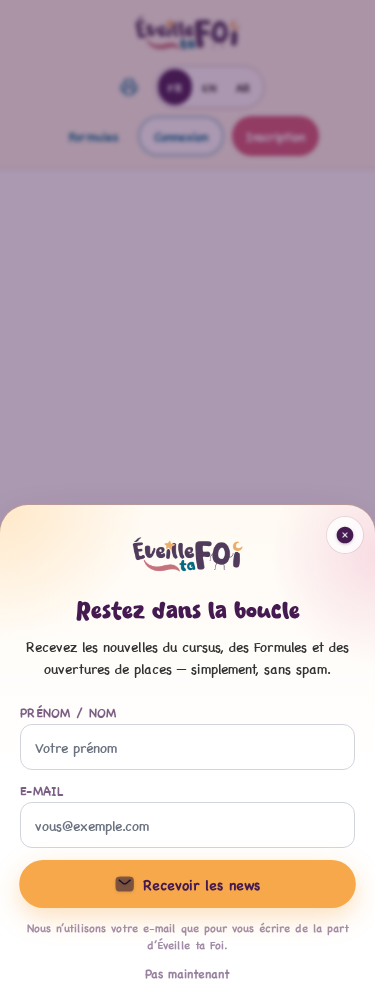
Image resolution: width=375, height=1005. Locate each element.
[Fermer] (187, 502)
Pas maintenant (187, 973)
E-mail (42, 790)
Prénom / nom (68, 712)
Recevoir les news (201, 884)
